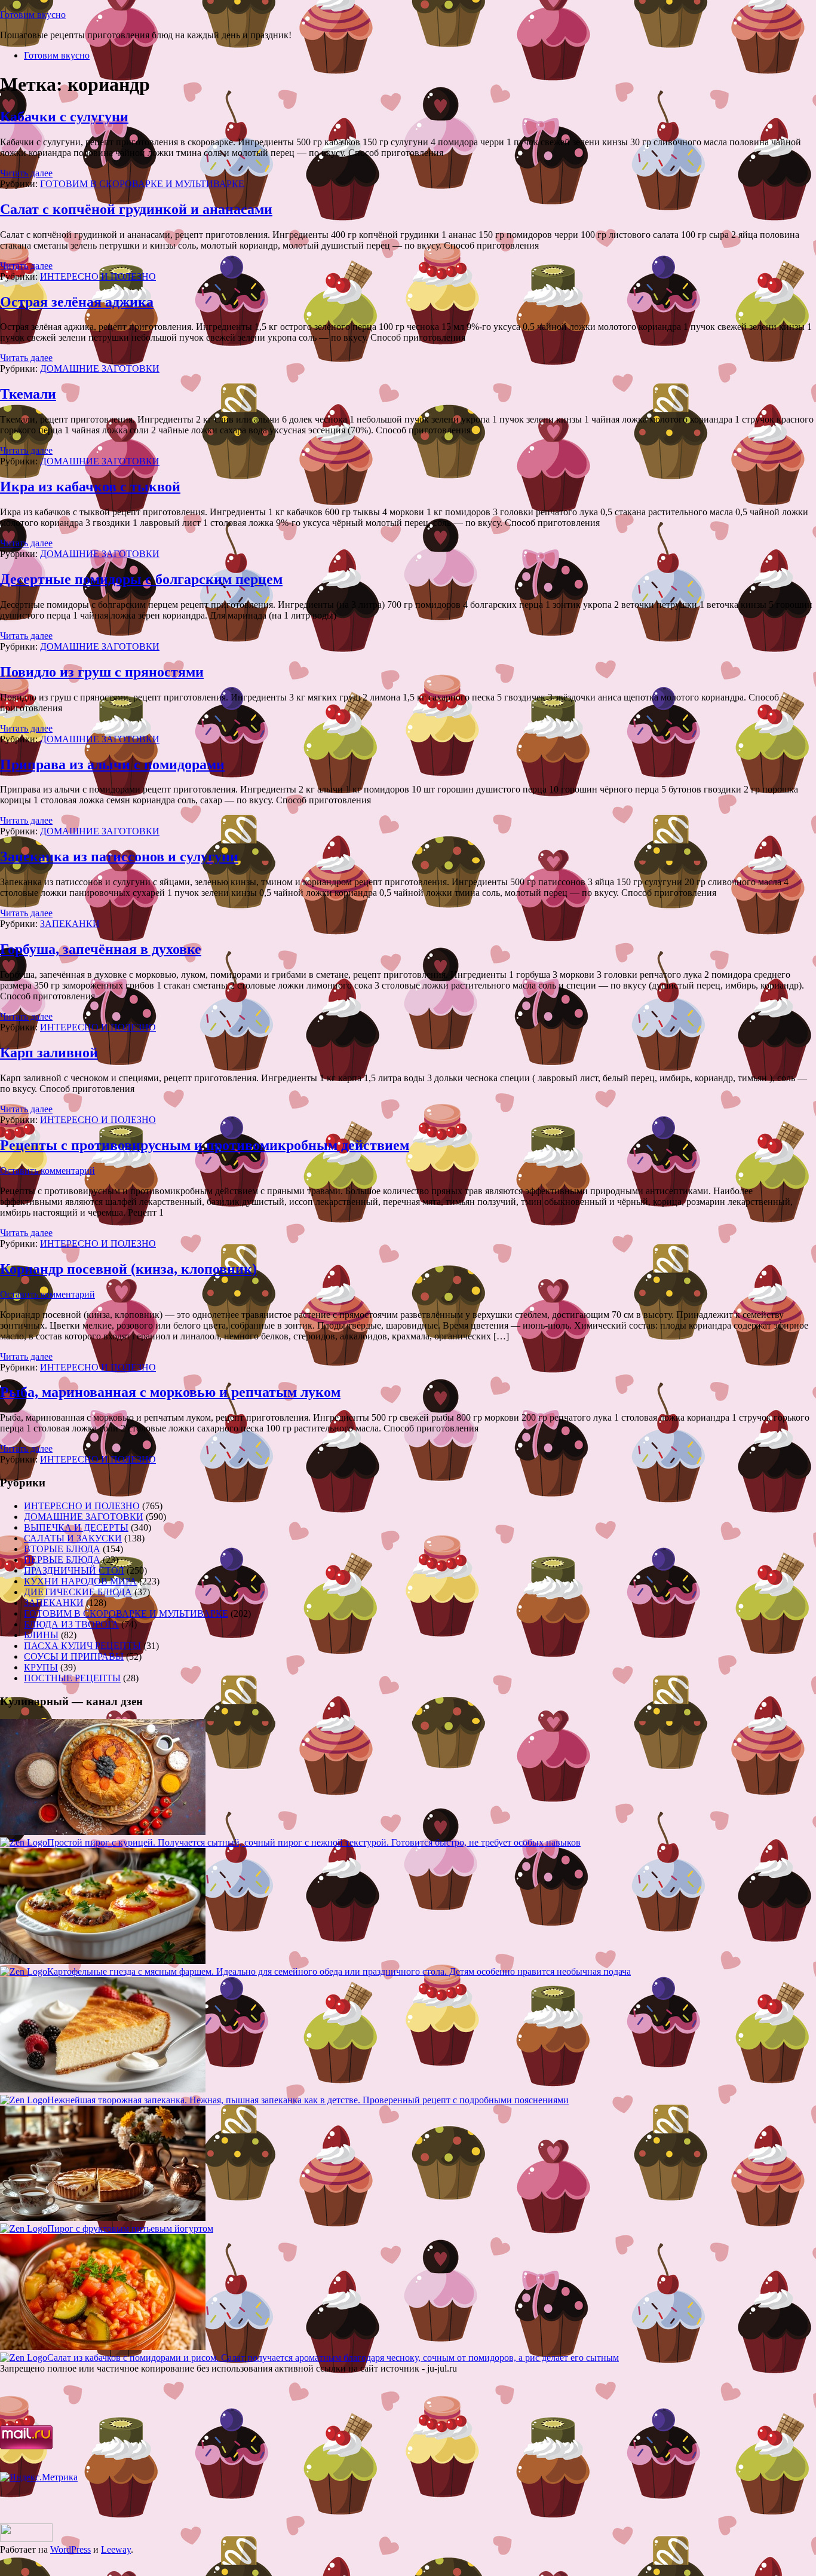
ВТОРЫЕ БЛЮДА (62, 1549)
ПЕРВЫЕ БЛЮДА (62, 1560)
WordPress (70, 2549)
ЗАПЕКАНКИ (70, 924)
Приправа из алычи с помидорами (112, 764)
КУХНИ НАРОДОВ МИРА (80, 1581)
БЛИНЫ (41, 1635)
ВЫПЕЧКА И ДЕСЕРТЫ (76, 1527)
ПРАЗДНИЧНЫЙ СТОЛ (74, 1570)
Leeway (116, 2549)
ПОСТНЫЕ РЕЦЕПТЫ (72, 1678)
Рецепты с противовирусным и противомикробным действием (205, 1145)
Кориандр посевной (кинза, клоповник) (128, 1269)
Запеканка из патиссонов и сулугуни (119, 856)
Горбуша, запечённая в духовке (101, 949)
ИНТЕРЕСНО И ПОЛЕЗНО (98, 276)
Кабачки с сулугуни (64, 117)
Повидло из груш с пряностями (102, 672)
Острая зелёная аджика (77, 302)
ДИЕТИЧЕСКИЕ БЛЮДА (78, 1592)
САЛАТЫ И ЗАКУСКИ (73, 1538)
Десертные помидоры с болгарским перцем (141, 579)
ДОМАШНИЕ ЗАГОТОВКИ (100, 368)
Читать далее (26, 173)
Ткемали (28, 394)
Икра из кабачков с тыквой (90, 487)
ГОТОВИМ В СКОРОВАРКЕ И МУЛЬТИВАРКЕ (142, 184)
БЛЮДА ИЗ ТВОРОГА (71, 1624)
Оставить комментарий (47, 1171)
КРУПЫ (41, 1667)
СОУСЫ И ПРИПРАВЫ (74, 1656)
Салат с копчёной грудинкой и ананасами (136, 209)
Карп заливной (49, 1053)
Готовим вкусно (33, 15)
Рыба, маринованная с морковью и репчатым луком (170, 1392)
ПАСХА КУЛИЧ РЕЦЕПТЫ (82, 1646)
